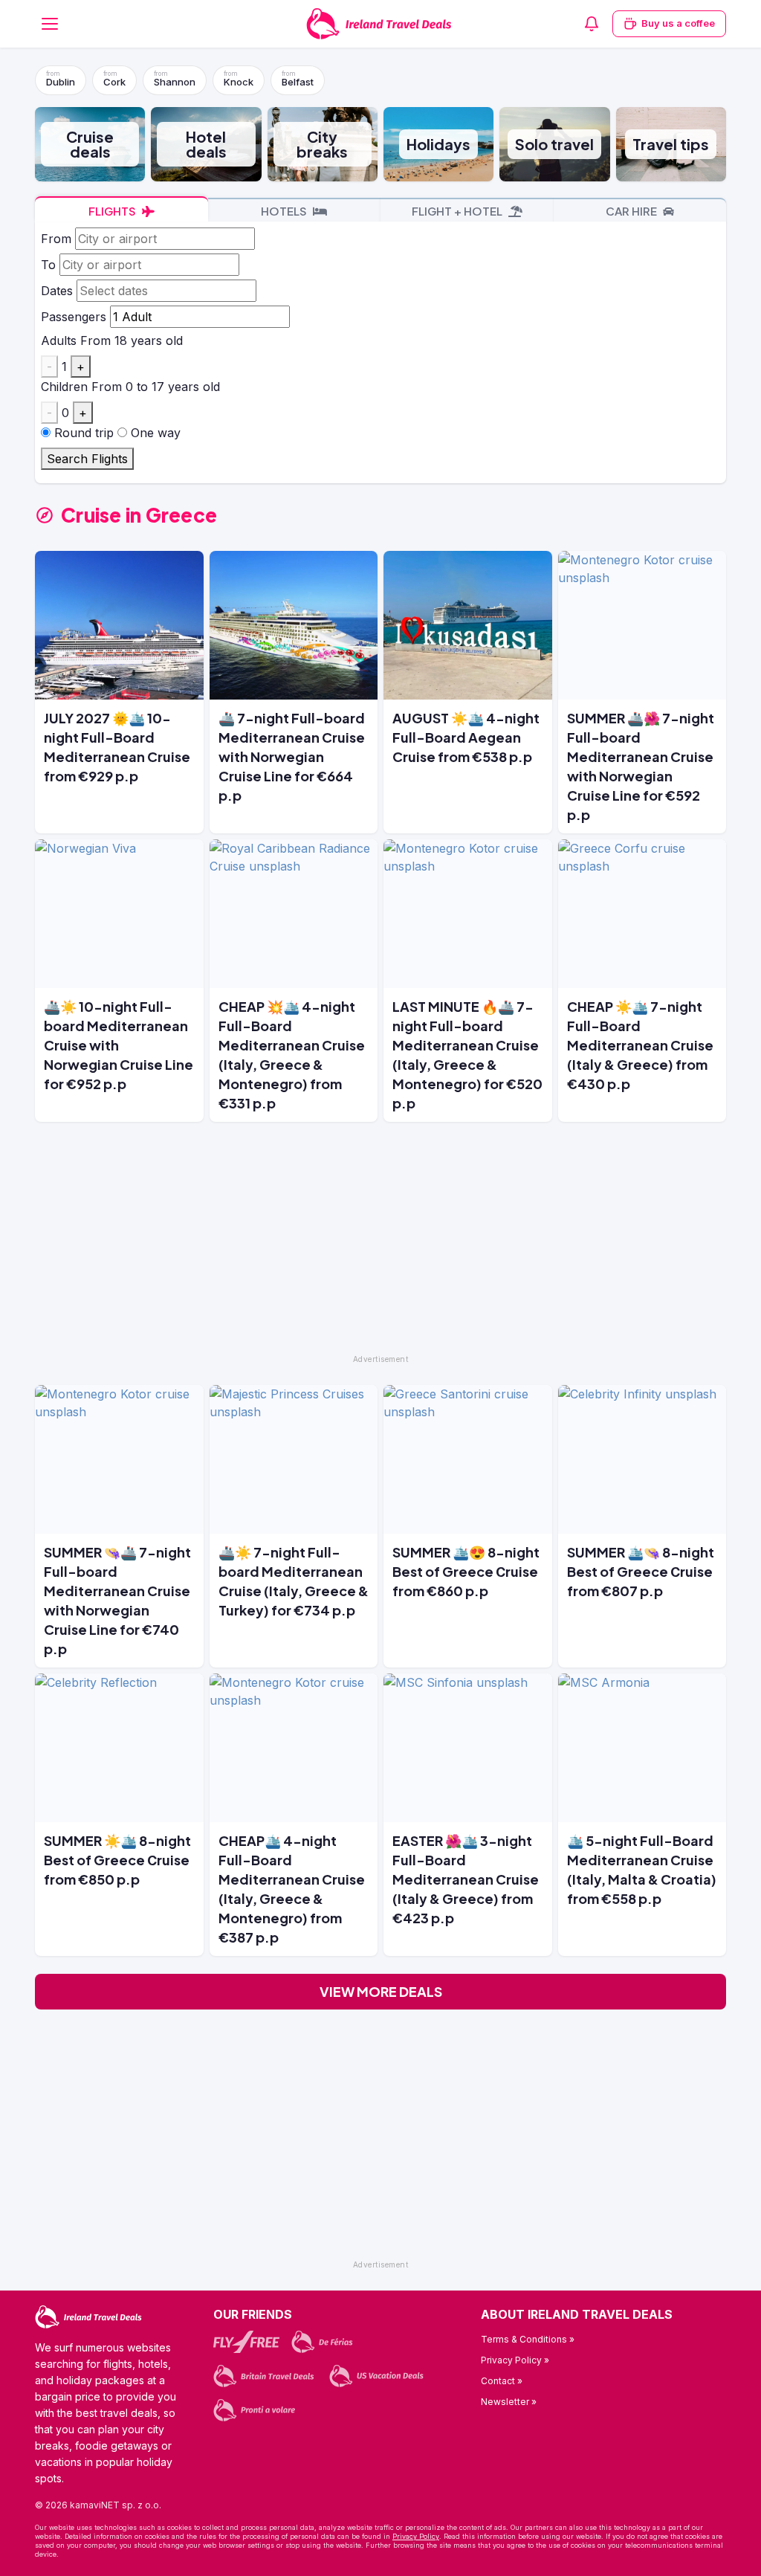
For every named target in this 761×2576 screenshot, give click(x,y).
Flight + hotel (458, 211)
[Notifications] (592, 24)
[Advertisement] (380, 1245)
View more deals (381, 1991)
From (56, 239)
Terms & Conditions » (528, 2339)
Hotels (285, 211)
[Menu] (50, 24)
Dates (57, 291)
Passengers (74, 317)
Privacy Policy (416, 2536)
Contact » (502, 2381)
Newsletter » (509, 2402)
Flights (113, 211)
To (48, 265)
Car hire (632, 211)
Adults (59, 340)
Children (64, 387)
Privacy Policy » (515, 2360)
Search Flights (87, 459)
